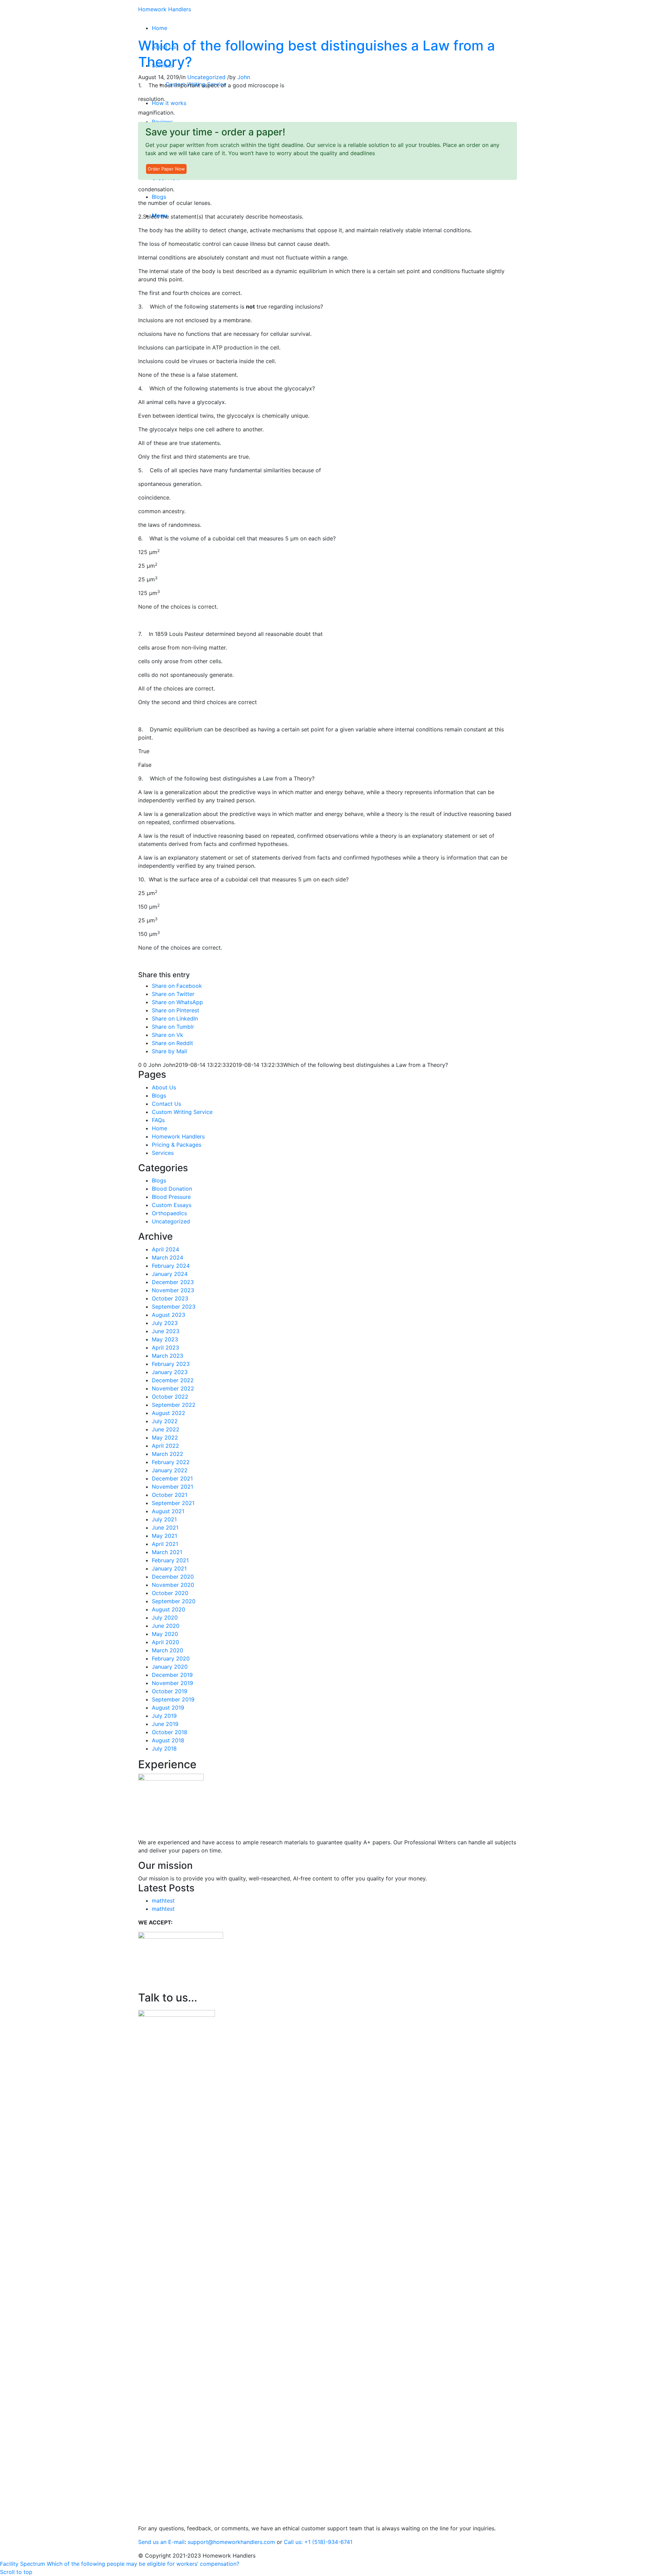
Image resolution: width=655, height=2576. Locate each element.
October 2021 (170, 1495)
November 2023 (173, 1290)
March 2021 (167, 1552)
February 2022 (171, 1462)
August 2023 (169, 1315)
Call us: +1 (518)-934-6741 (318, 2542)
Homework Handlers (165, 9)
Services (163, 1153)
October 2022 (170, 1397)
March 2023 (168, 1356)
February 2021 (170, 1560)
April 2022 (165, 1446)
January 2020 (170, 1667)
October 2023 (170, 1298)
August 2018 (168, 1740)
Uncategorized (206, 77)
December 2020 (173, 1577)
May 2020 (165, 1634)
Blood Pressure (171, 1197)
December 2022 (173, 1380)
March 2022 (168, 1454)
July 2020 (165, 1618)
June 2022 (166, 1429)
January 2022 (170, 1470)
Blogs (159, 1096)
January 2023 (170, 1372)
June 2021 (165, 1528)
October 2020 (170, 1593)
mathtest (163, 1901)
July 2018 (164, 1748)
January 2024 (170, 1274)
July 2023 (165, 1323)
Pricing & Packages (177, 1145)
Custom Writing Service (182, 1112)
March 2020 (168, 1650)
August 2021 (168, 1511)
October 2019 (170, 1691)
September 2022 (174, 1405)
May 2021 (164, 1536)
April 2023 (165, 1347)
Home (159, 1128)
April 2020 (165, 1642)
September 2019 (173, 1699)
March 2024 (168, 1257)
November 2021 (172, 1487)
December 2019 (172, 1675)
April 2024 (165, 1249)
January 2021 (169, 1568)
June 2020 (166, 1626)
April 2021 (165, 1544)
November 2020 (173, 1585)
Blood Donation (172, 1189)
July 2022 (165, 1421)
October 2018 (170, 1732)
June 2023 (166, 1331)
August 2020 (169, 1609)
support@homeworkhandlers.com (231, 2542)
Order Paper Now (166, 169)
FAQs (158, 1120)
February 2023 (171, 1364)
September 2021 (173, 1503)
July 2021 (164, 1519)
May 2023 (165, 1339)
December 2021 (172, 1478)
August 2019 (168, 1708)
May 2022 (165, 1438)
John (244, 77)
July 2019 (164, 1716)
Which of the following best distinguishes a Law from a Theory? (317, 54)
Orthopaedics (169, 1213)
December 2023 (173, 1282)
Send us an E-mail (161, 2542)
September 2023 (174, 1307)
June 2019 (165, 1724)
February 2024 (171, 1266)
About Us (164, 1087)
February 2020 (171, 1658)
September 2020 (174, 1601)
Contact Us (166, 1104)
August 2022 (169, 1413)
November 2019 (172, 1683)
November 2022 (173, 1388)
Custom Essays (172, 1205)
